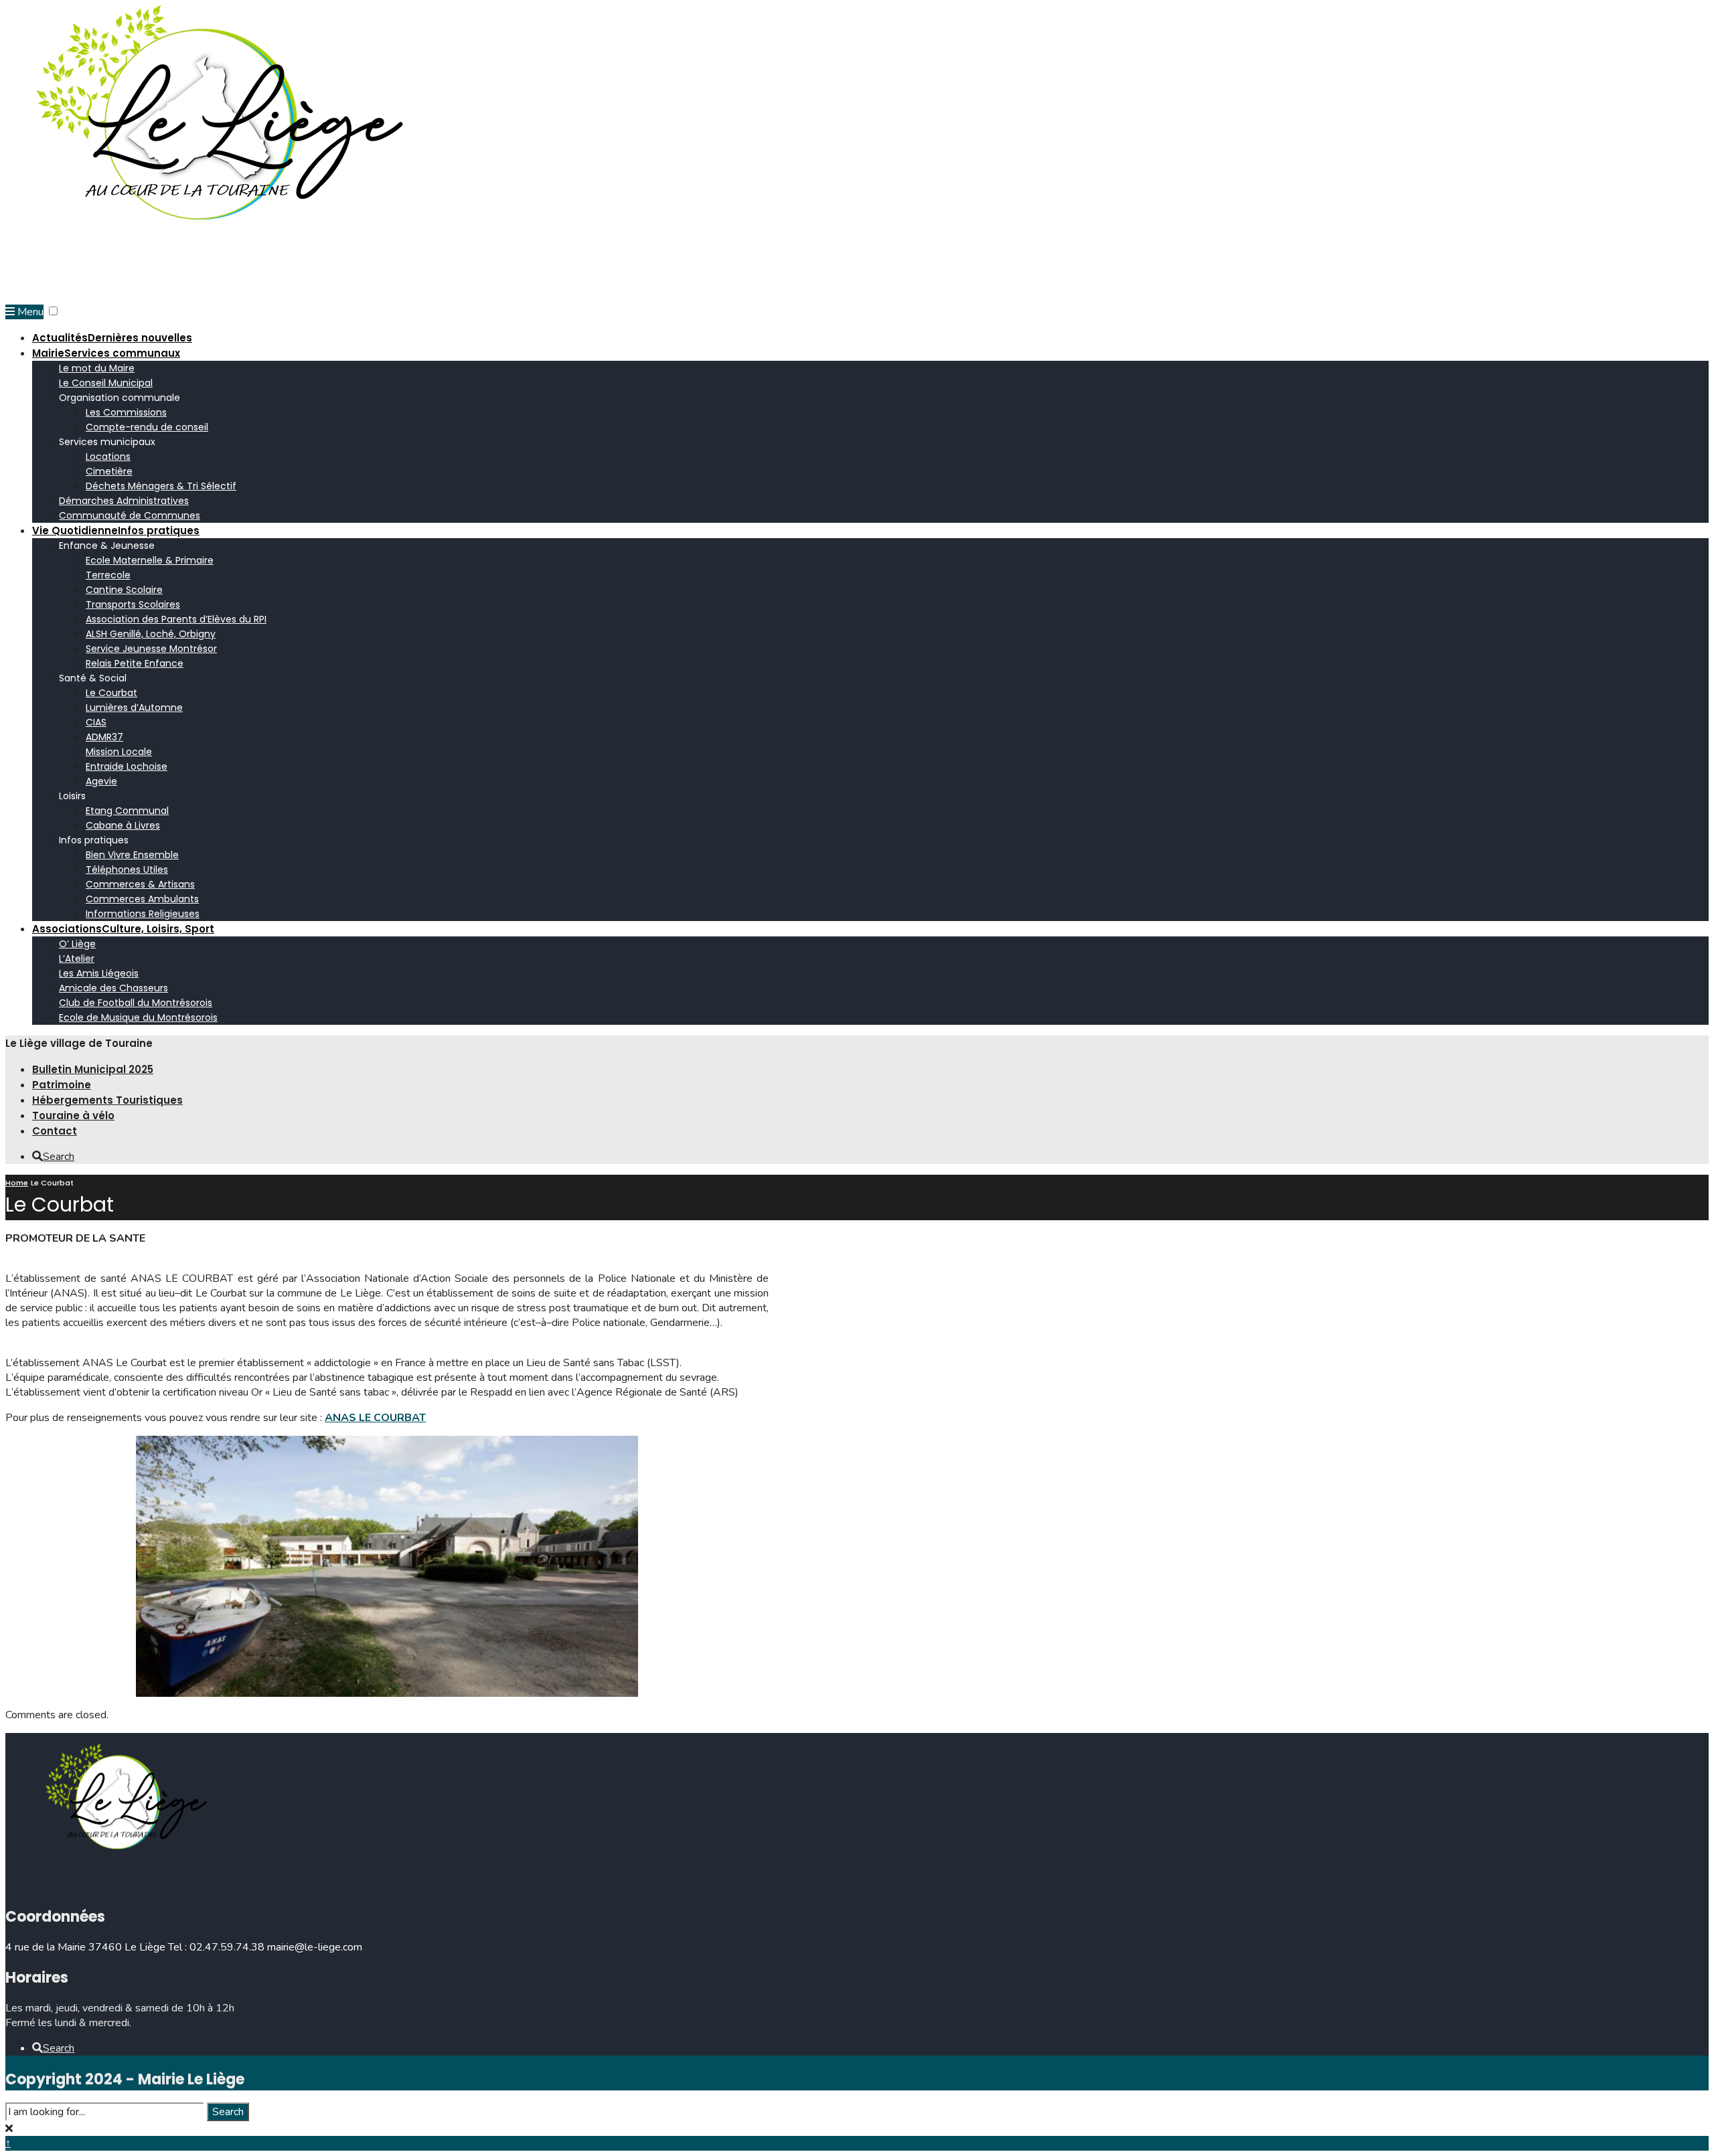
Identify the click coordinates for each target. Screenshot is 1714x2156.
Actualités (112, 338)
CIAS (96, 722)
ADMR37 (104, 737)
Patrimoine (62, 1085)
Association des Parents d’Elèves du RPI (176, 619)
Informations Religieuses (143, 914)
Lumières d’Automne (134, 708)
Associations (123, 929)
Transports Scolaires (133, 604)
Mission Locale (119, 752)
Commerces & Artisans (140, 884)
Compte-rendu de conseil (147, 427)
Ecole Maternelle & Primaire (150, 560)
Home (17, 1183)
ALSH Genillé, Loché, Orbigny (151, 634)
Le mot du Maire (97, 368)
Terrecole (108, 575)
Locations (108, 457)
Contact (55, 1131)
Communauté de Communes (130, 515)
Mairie (106, 353)
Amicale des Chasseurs (113, 988)
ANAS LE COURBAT (375, 1418)
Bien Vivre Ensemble (132, 855)
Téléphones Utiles (127, 869)
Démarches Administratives (124, 501)
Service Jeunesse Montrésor (151, 649)
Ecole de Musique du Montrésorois (138, 1017)
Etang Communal (127, 811)
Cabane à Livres (123, 825)
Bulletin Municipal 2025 (93, 1069)
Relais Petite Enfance (135, 663)
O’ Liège (77, 944)
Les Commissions (126, 412)
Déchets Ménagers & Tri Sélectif (161, 486)
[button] (53, 311)
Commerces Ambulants (142, 899)
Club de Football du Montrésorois (136, 1003)
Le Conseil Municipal (106, 383)
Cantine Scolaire (124, 590)
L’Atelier (77, 959)
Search (228, 2112)
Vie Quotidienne (116, 530)
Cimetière (109, 471)
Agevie (101, 781)
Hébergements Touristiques (107, 1100)
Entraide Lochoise (127, 766)
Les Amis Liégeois (99, 973)
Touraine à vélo (73, 1115)
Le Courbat (111, 693)
